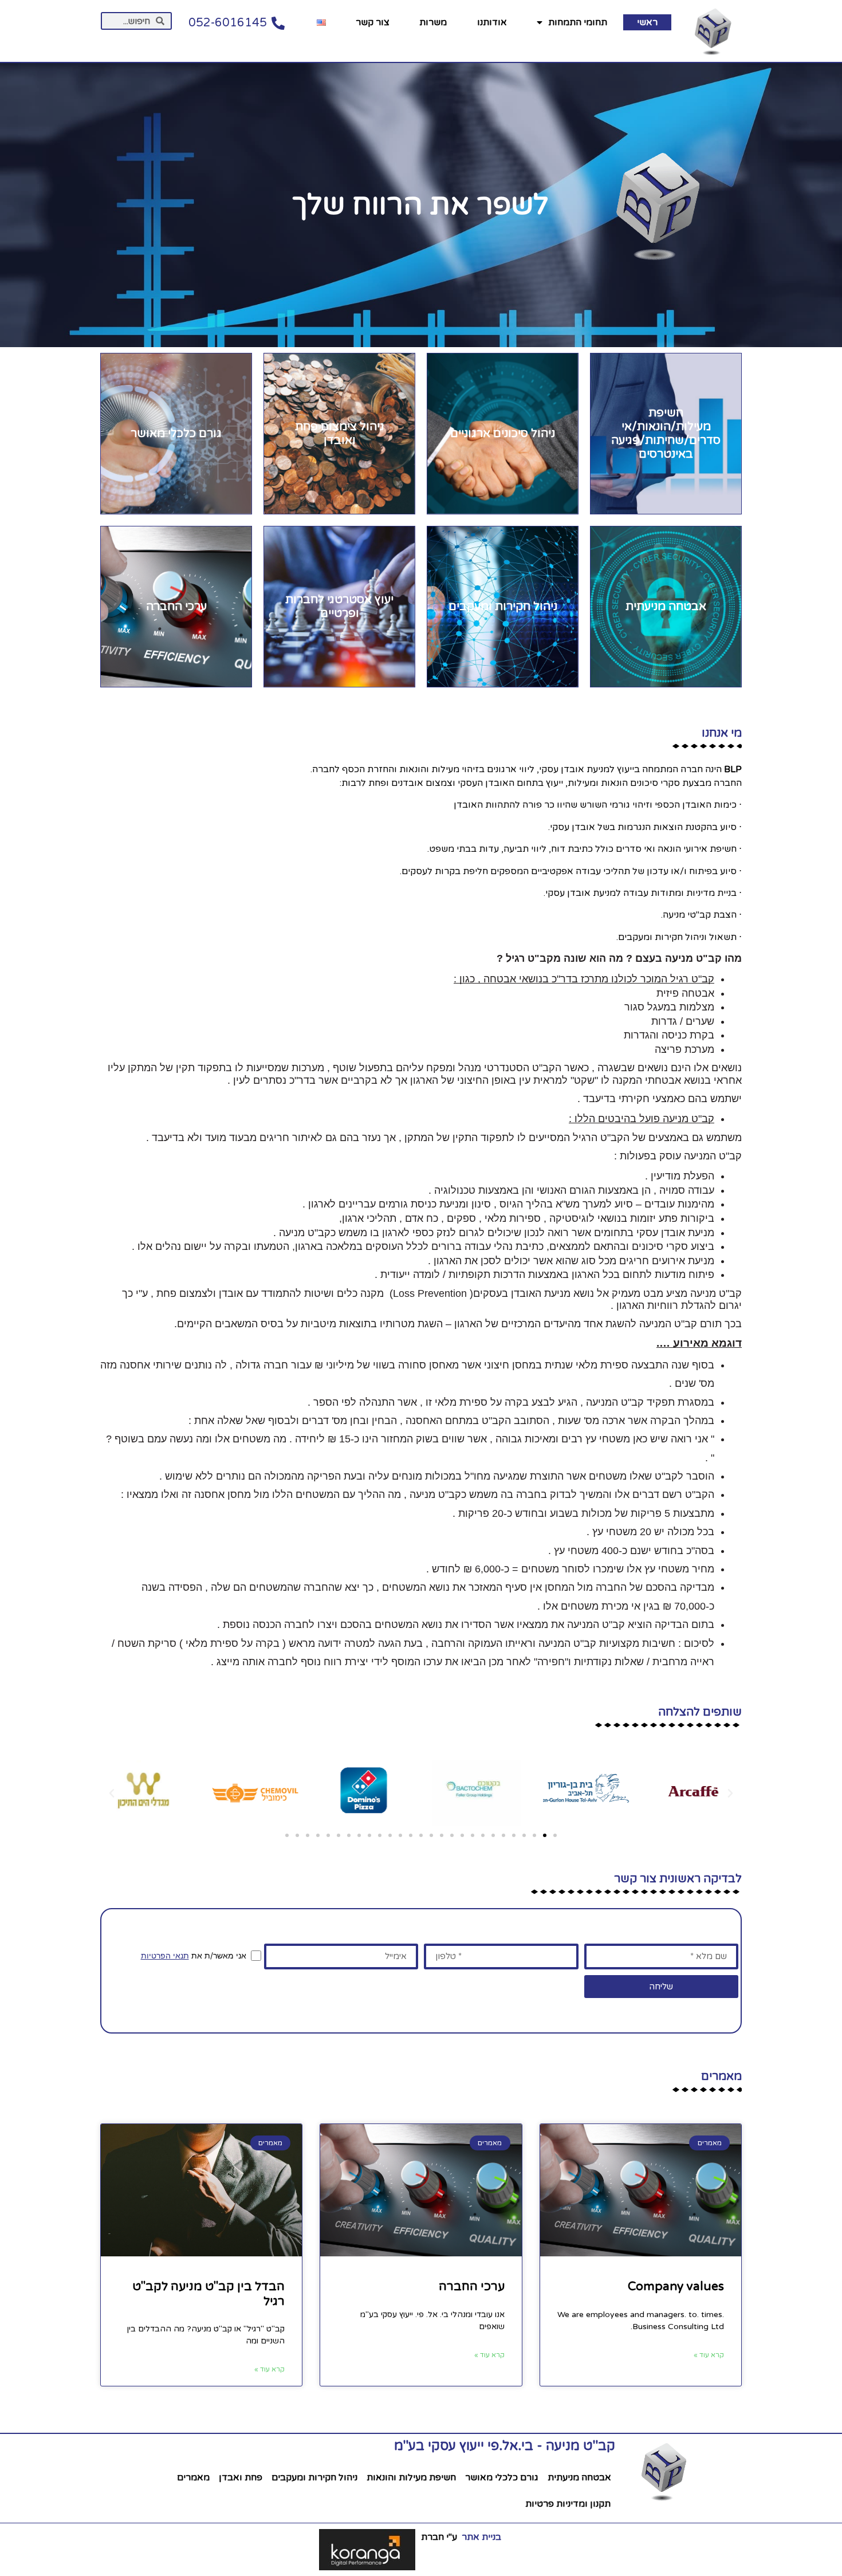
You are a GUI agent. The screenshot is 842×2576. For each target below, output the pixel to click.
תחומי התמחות (578, 22)
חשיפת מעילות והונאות (411, 2477)
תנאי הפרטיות (165, 1955)
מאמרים (193, 2477)
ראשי (647, 22)
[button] (555, 1835)
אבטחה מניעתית (579, 2477)
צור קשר (373, 22)
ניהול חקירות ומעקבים (314, 2477)
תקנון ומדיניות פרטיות (568, 2504)
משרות (433, 22)
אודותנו (492, 22)
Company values (676, 2286)
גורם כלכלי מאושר (502, 2477)
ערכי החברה (472, 2286)
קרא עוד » (709, 2355)
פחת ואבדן (241, 2477)
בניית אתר (480, 2537)
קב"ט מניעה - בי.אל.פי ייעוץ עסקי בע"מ (505, 2446)
